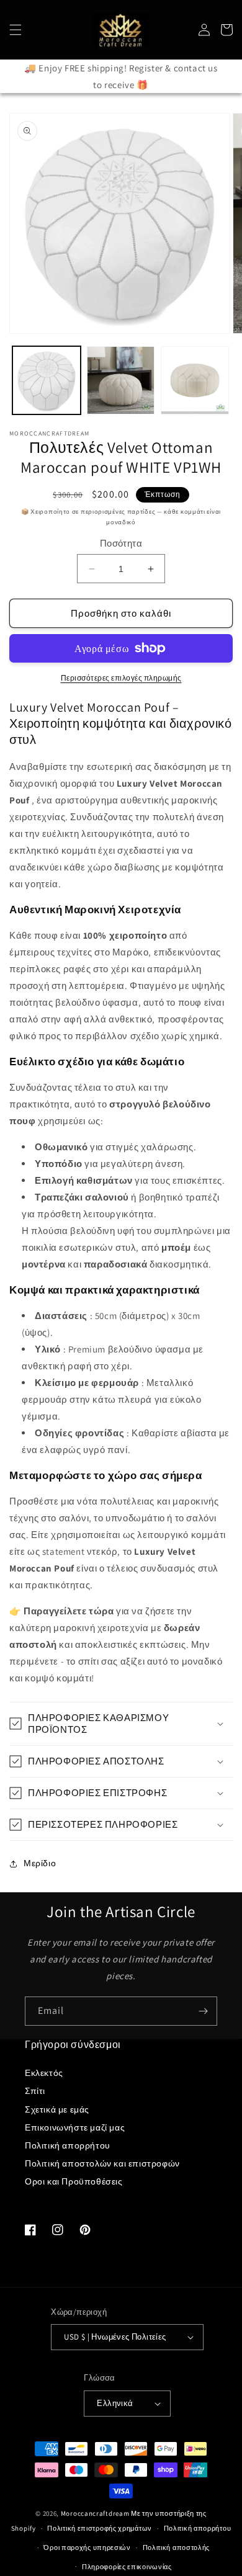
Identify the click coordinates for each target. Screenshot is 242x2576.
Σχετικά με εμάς (57, 2109)
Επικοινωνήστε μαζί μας (75, 2127)
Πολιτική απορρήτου (68, 2145)
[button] (16, 30)
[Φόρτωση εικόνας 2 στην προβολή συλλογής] (121, 380)
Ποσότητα (121, 543)
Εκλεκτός (44, 2073)
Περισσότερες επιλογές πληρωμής (121, 678)
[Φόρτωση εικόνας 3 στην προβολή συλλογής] (195, 380)
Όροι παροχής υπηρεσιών (87, 2547)
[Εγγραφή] (203, 2011)
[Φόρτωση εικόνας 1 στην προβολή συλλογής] (47, 380)
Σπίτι (35, 2091)
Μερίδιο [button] (40, 1863)
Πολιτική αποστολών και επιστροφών (102, 2163)
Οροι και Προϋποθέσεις (74, 2181)
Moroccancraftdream (95, 2513)
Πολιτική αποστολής (177, 2547)
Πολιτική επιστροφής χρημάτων (100, 2528)
